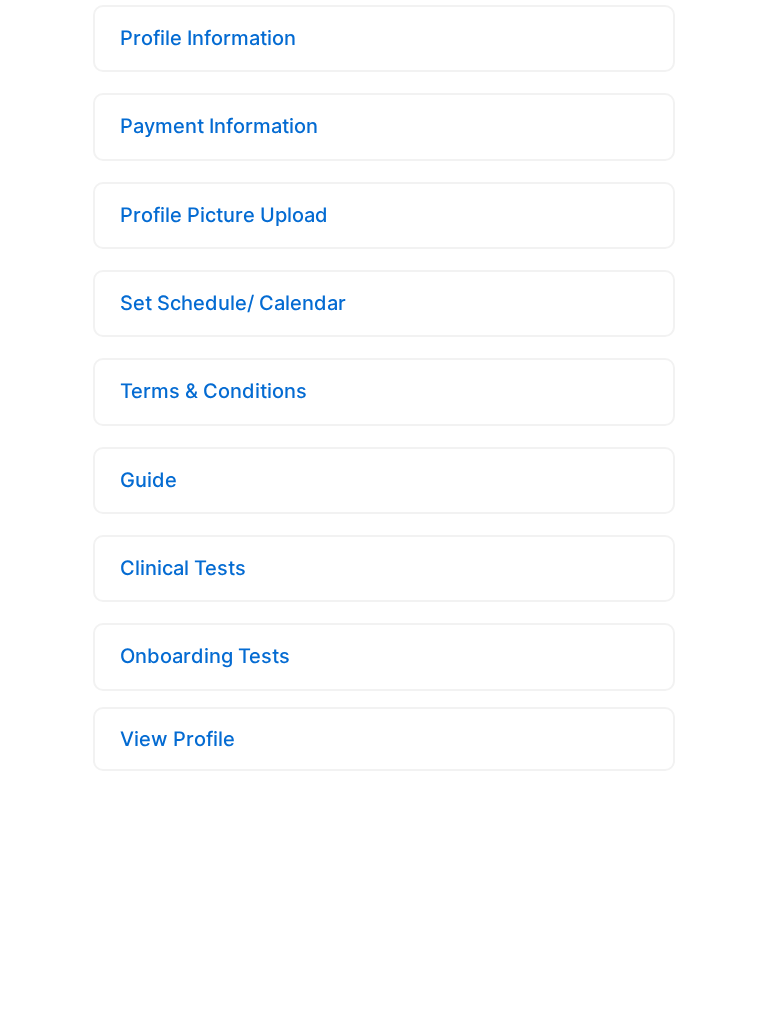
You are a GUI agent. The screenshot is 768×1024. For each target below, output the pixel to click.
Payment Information (219, 126)
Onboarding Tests (205, 656)
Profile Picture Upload (224, 215)
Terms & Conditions (213, 391)
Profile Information (208, 38)
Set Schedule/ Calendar (233, 303)
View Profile (177, 739)
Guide (148, 480)
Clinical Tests (183, 568)
